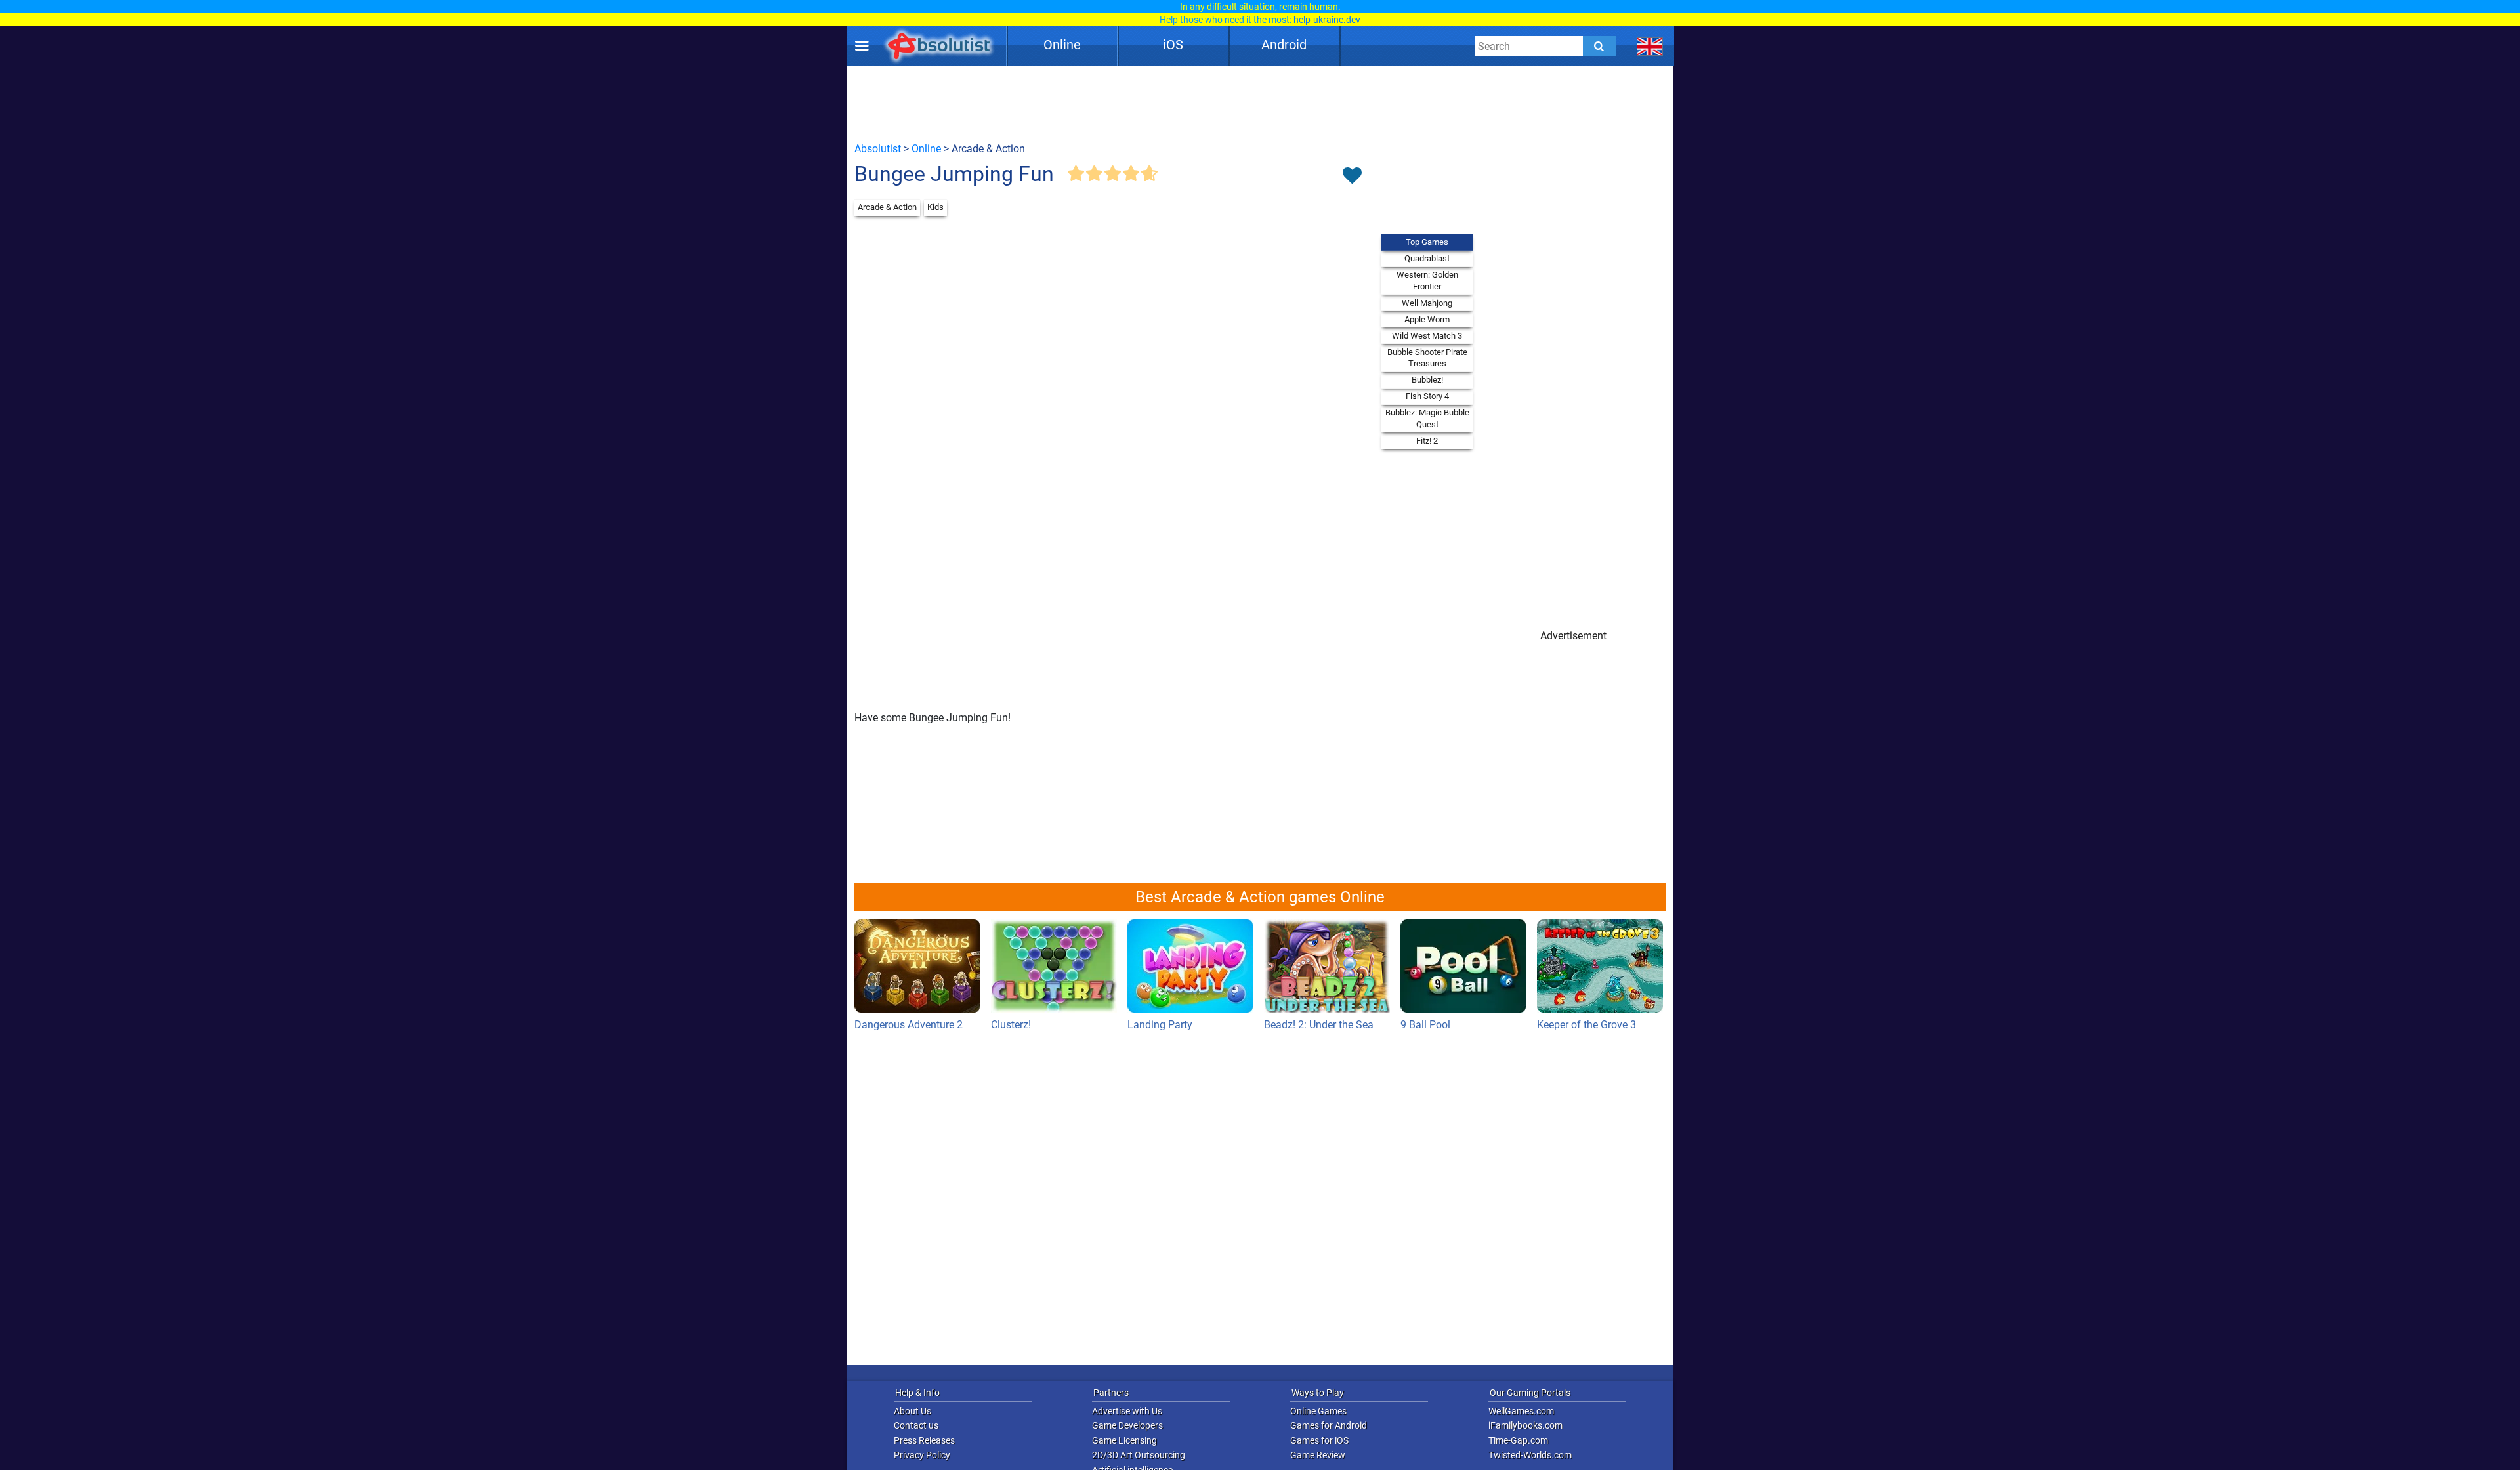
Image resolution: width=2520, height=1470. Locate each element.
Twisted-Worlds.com (1530, 1455)
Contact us (916, 1425)
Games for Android (1329, 1425)
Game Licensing (1124, 1440)
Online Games (1318, 1411)
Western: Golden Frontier (1427, 281)
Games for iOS (1319, 1440)
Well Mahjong (1427, 303)
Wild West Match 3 (1427, 336)
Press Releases (924, 1440)
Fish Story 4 (1427, 396)
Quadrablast (1427, 258)
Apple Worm (1427, 319)
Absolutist (878, 149)
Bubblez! (1427, 380)
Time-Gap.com (1518, 1440)
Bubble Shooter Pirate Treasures (1427, 358)
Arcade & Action (887, 207)
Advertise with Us (1127, 1411)
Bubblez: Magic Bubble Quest (1427, 418)
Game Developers (1127, 1425)
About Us (913, 1411)
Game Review (1318, 1455)
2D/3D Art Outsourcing (1139, 1455)
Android (1284, 45)
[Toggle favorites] (1352, 177)
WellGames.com (1521, 1411)
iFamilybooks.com (1525, 1425)
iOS (1173, 45)
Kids (935, 207)
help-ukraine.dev (1327, 20)
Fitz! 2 (1427, 441)
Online (1062, 45)
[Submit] (1599, 46)
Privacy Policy (922, 1455)
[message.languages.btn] (1650, 46)
